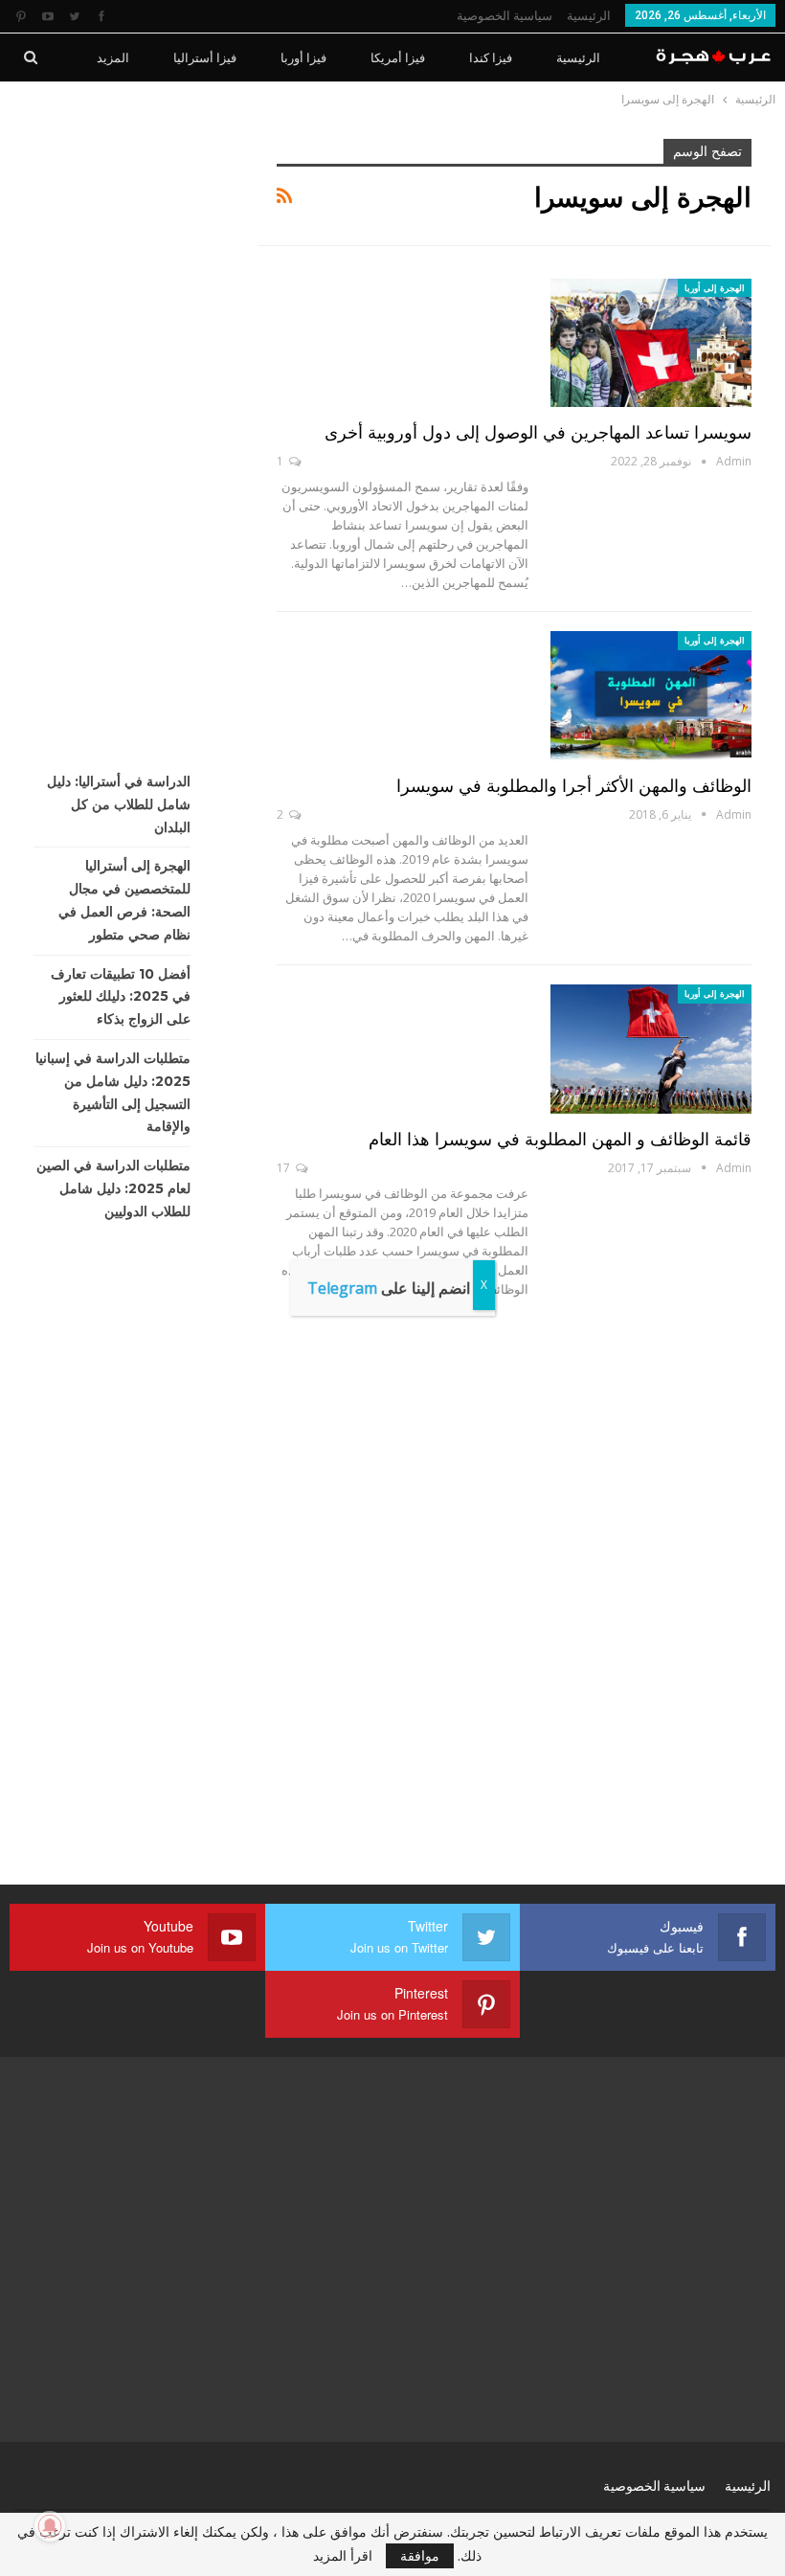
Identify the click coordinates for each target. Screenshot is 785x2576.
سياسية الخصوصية (505, 16)
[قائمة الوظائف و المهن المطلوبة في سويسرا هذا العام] (651, 1049)
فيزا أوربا (303, 57)
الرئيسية (589, 16)
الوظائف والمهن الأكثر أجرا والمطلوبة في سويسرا (574, 786)
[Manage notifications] (50, 2526)
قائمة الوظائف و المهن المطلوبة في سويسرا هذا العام (560, 1140)
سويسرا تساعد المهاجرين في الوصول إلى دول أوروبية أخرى (538, 433)
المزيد (113, 57)
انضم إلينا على (389, 1288)
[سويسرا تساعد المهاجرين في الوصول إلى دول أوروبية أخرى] (651, 343)
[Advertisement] (122, 426)
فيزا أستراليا (205, 57)
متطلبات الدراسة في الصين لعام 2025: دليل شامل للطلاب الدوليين (113, 1188)
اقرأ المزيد (343, 2556)
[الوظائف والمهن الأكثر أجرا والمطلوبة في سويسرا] (651, 695)
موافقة (420, 2555)
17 (285, 1168)
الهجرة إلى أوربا (715, 288)
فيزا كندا (491, 57)
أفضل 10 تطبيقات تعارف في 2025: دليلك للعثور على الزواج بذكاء (121, 997)
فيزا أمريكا (398, 57)
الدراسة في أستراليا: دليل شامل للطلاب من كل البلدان (119, 804)
